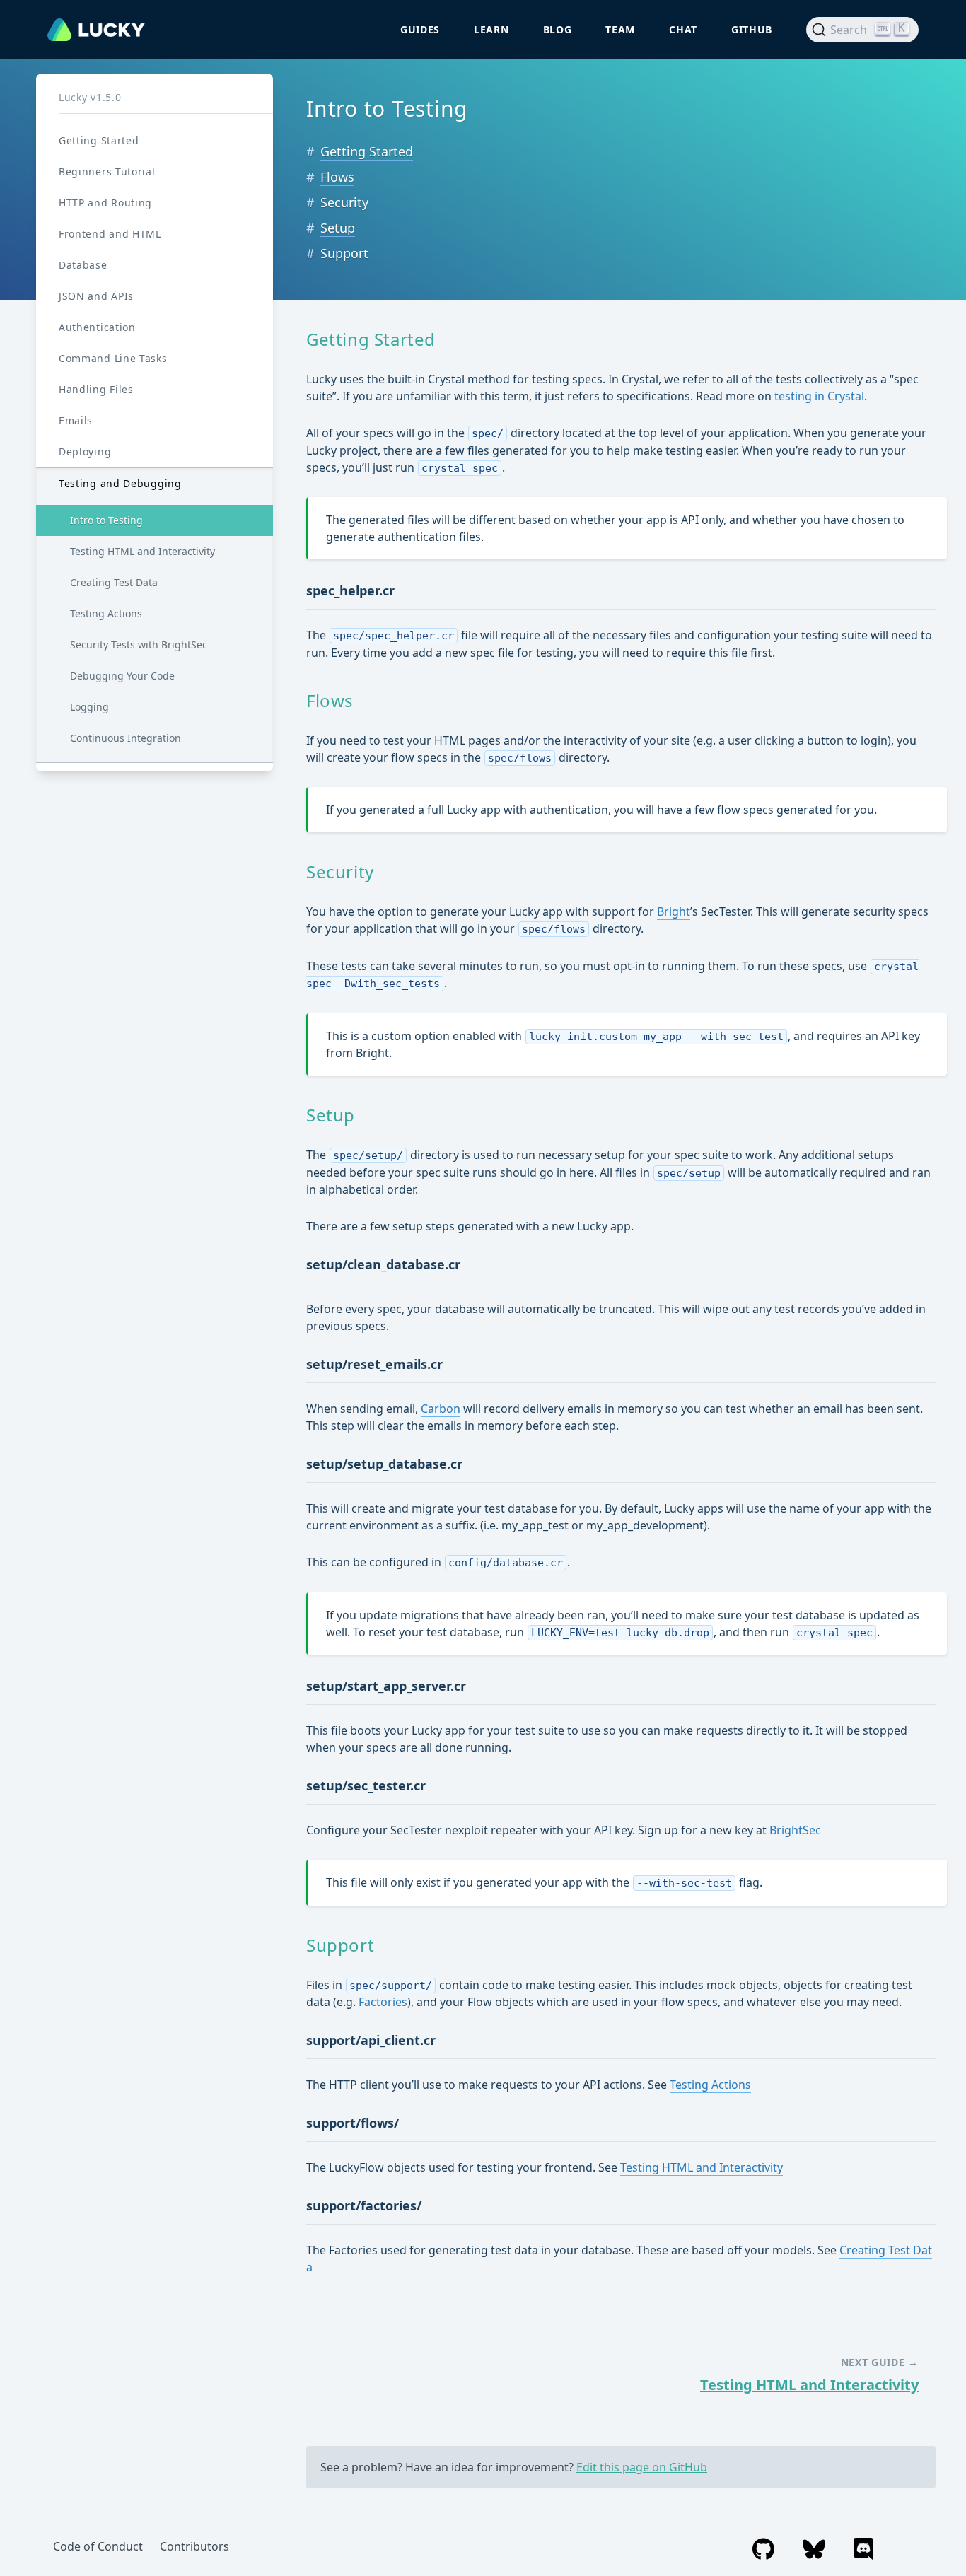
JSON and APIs (96, 296)
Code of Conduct (98, 2546)
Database (83, 265)
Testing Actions (106, 613)
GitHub (752, 29)
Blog (558, 29)
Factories (383, 2002)
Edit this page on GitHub (642, 2467)
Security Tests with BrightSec (139, 645)
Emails (76, 420)
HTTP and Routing (105, 203)
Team (620, 29)
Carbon (441, 1409)
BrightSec (795, 1830)
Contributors (194, 2546)
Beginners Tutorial (107, 171)
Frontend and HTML (110, 234)
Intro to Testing (106, 520)
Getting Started (99, 140)
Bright (674, 911)
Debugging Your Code (122, 676)
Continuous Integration (126, 738)
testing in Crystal (819, 396)
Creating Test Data (114, 582)
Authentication (97, 327)
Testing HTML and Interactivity (142, 551)
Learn (491, 29)
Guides (420, 29)
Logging (89, 707)
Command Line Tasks (113, 358)
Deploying (85, 451)
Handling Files (96, 389)
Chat (683, 29)
